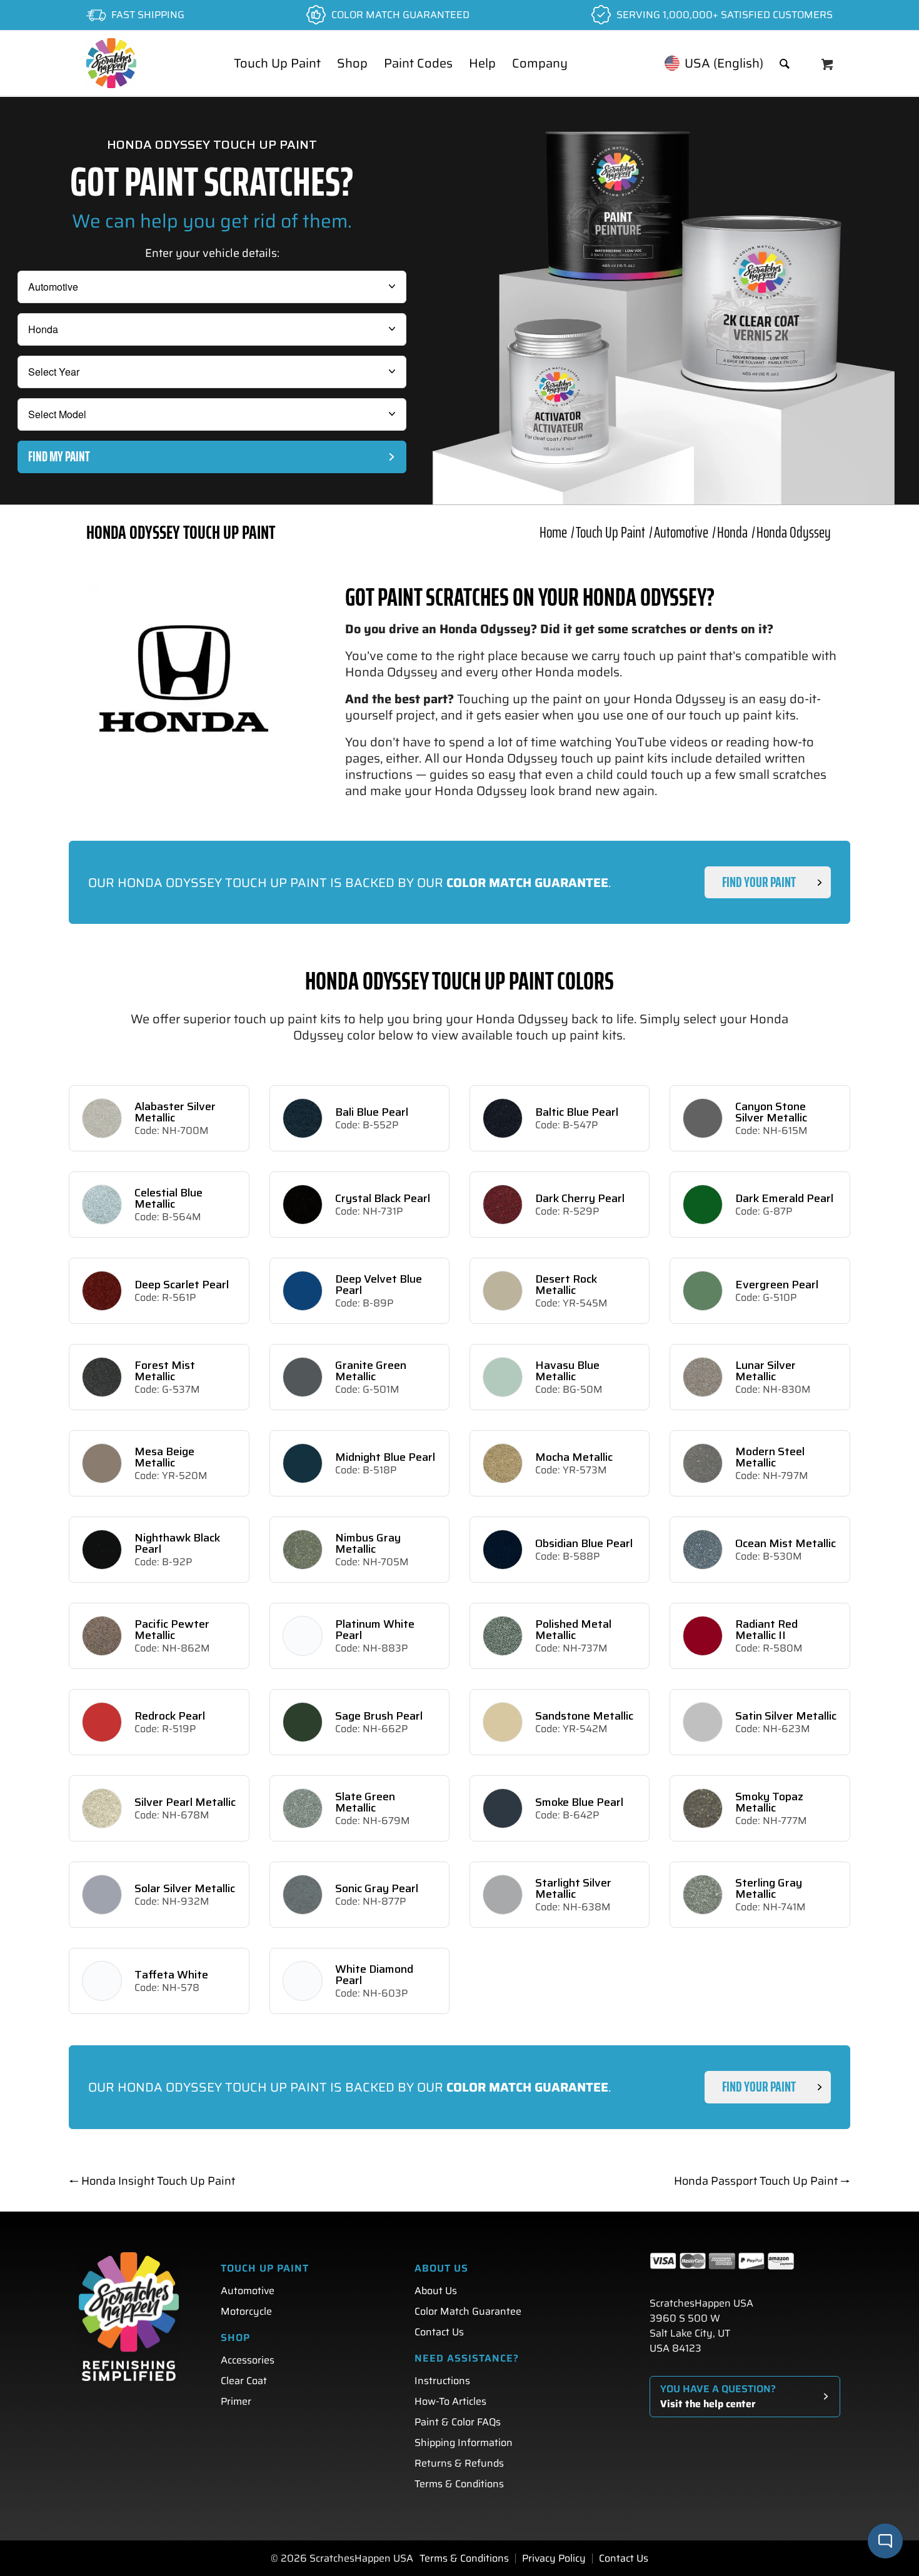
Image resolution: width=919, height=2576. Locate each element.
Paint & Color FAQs (458, 2422)
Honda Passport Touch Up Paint (762, 2181)
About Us (436, 2291)
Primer (236, 2401)
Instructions (442, 2381)
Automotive (248, 2291)
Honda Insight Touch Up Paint (152, 2181)
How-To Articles (450, 2401)
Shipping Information (464, 2443)
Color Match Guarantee (468, 2311)
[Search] (785, 63)
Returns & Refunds (459, 2463)
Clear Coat (244, 2381)
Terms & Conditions (459, 2484)
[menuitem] (277, 63)
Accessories (248, 2360)
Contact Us (439, 2332)
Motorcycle (246, 2311)
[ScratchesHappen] (111, 63)
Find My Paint (59, 457)
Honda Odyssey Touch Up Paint (181, 532)
